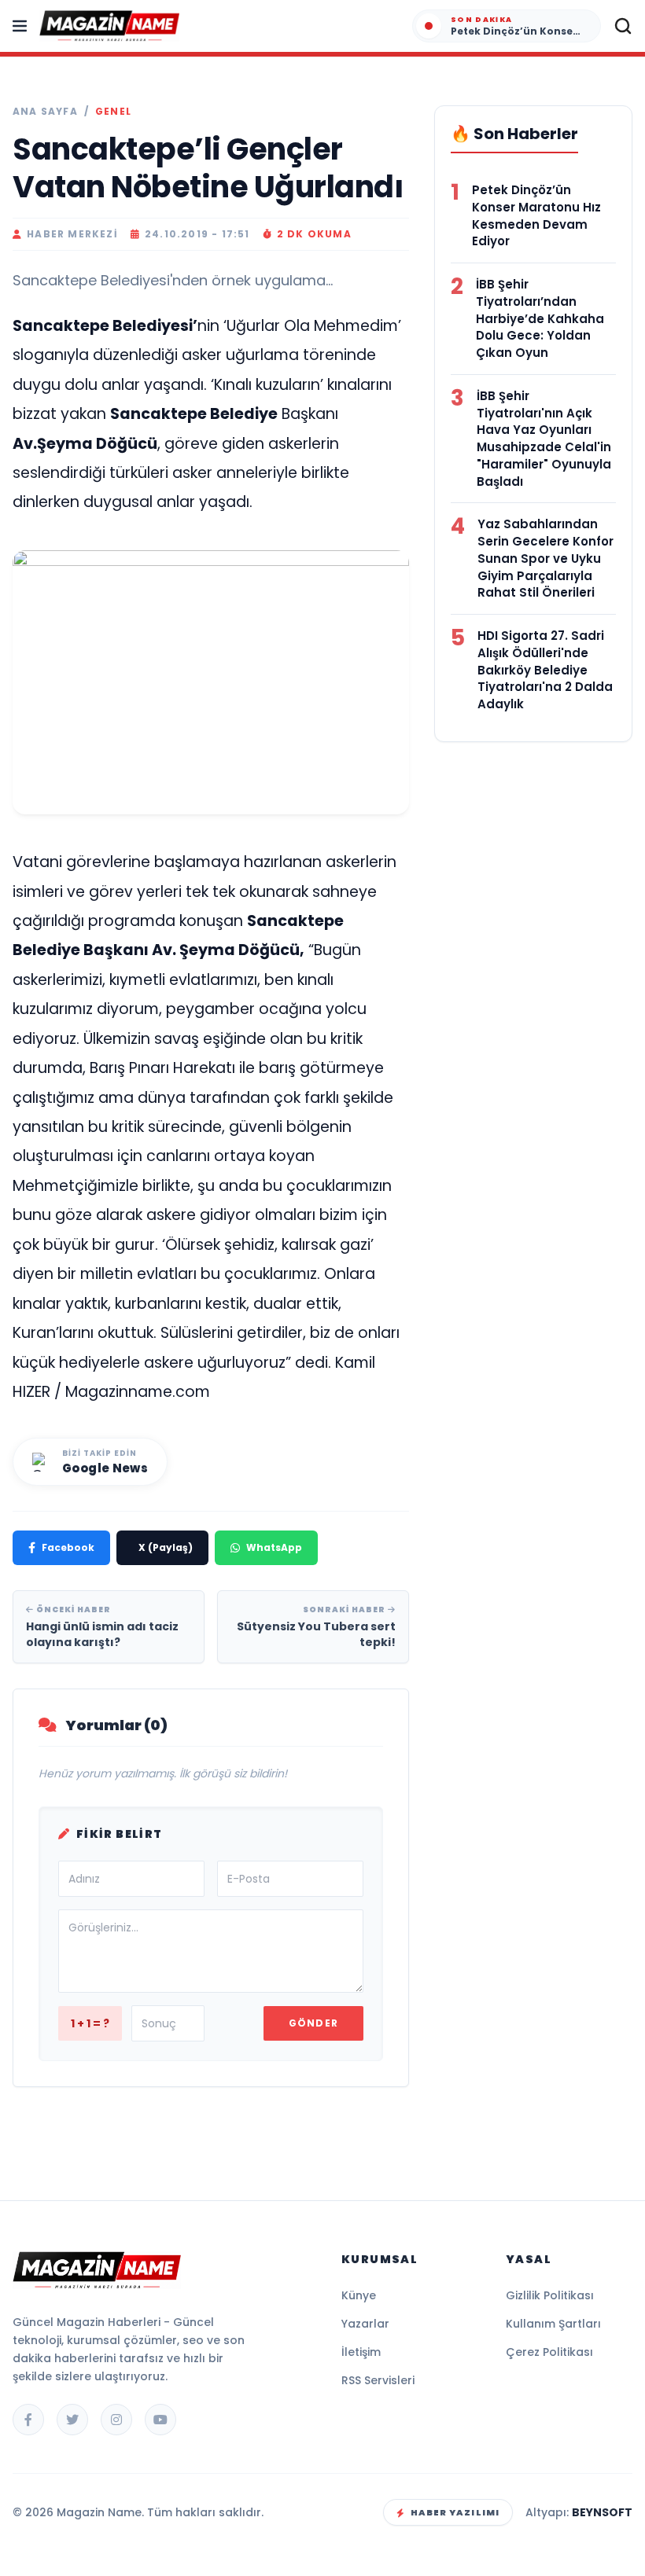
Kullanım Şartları (553, 2324)
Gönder (313, 2023)
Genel (113, 112)
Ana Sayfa (45, 112)
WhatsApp (274, 1547)
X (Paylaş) (166, 1547)
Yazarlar (365, 2324)
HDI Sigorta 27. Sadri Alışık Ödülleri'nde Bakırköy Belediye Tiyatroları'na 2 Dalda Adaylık (545, 670)
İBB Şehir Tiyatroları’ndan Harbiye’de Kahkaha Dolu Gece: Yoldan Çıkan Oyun (540, 318)
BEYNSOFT (602, 2512)
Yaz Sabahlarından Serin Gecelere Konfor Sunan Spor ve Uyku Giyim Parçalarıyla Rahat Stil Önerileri (545, 558)
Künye (359, 2295)
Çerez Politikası (549, 2352)
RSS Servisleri (378, 2380)
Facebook (68, 1547)
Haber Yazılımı (455, 2512)
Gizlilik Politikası (550, 2295)
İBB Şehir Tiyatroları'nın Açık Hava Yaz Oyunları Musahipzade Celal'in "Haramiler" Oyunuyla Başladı (544, 439)
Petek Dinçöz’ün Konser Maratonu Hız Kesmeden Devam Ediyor (536, 215)
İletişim (361, 2352)
